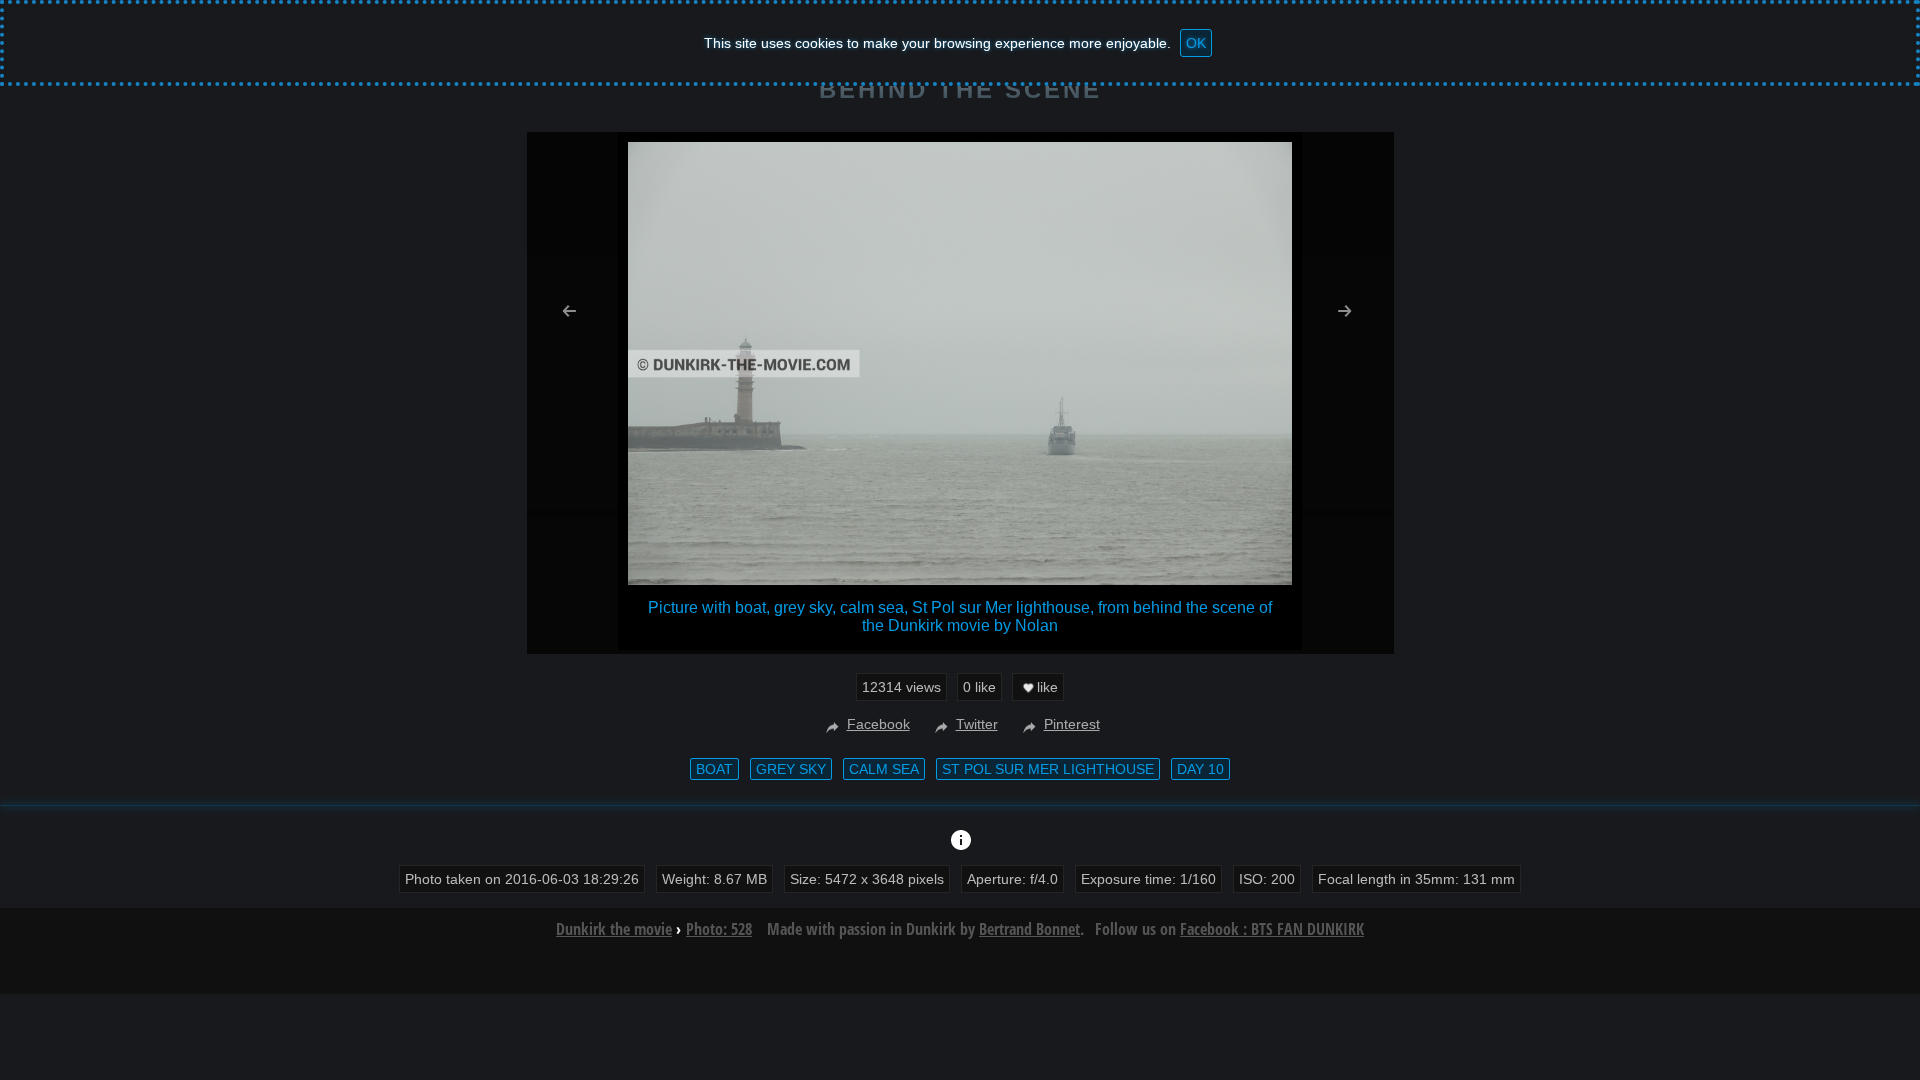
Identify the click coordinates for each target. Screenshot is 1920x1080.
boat (714, 769)
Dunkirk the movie (614, 929)
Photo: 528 (719, 929)
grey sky (791, 769)
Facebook (878, 724)
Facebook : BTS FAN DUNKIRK (1272, 929)
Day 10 (1200, 769)
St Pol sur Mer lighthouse (1048, 769)
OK (1196, 43)
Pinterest (1072, 724)
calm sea (884, 769)
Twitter (977, 724)
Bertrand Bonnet (1029, 929)
